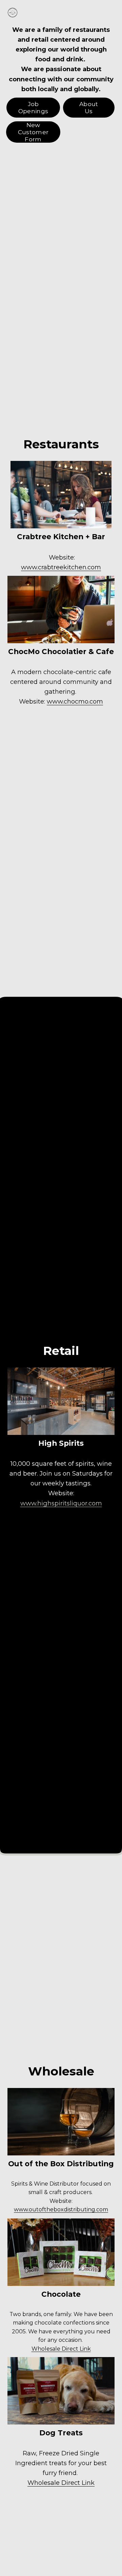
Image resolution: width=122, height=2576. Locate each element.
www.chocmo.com (75, 701)
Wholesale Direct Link (61, 2349)
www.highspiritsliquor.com (61, 1503)
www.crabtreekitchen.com (61, 567)
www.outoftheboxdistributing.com (61, 2209)
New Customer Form (33, 132)
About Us (89, 107)
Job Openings (33, 107)
